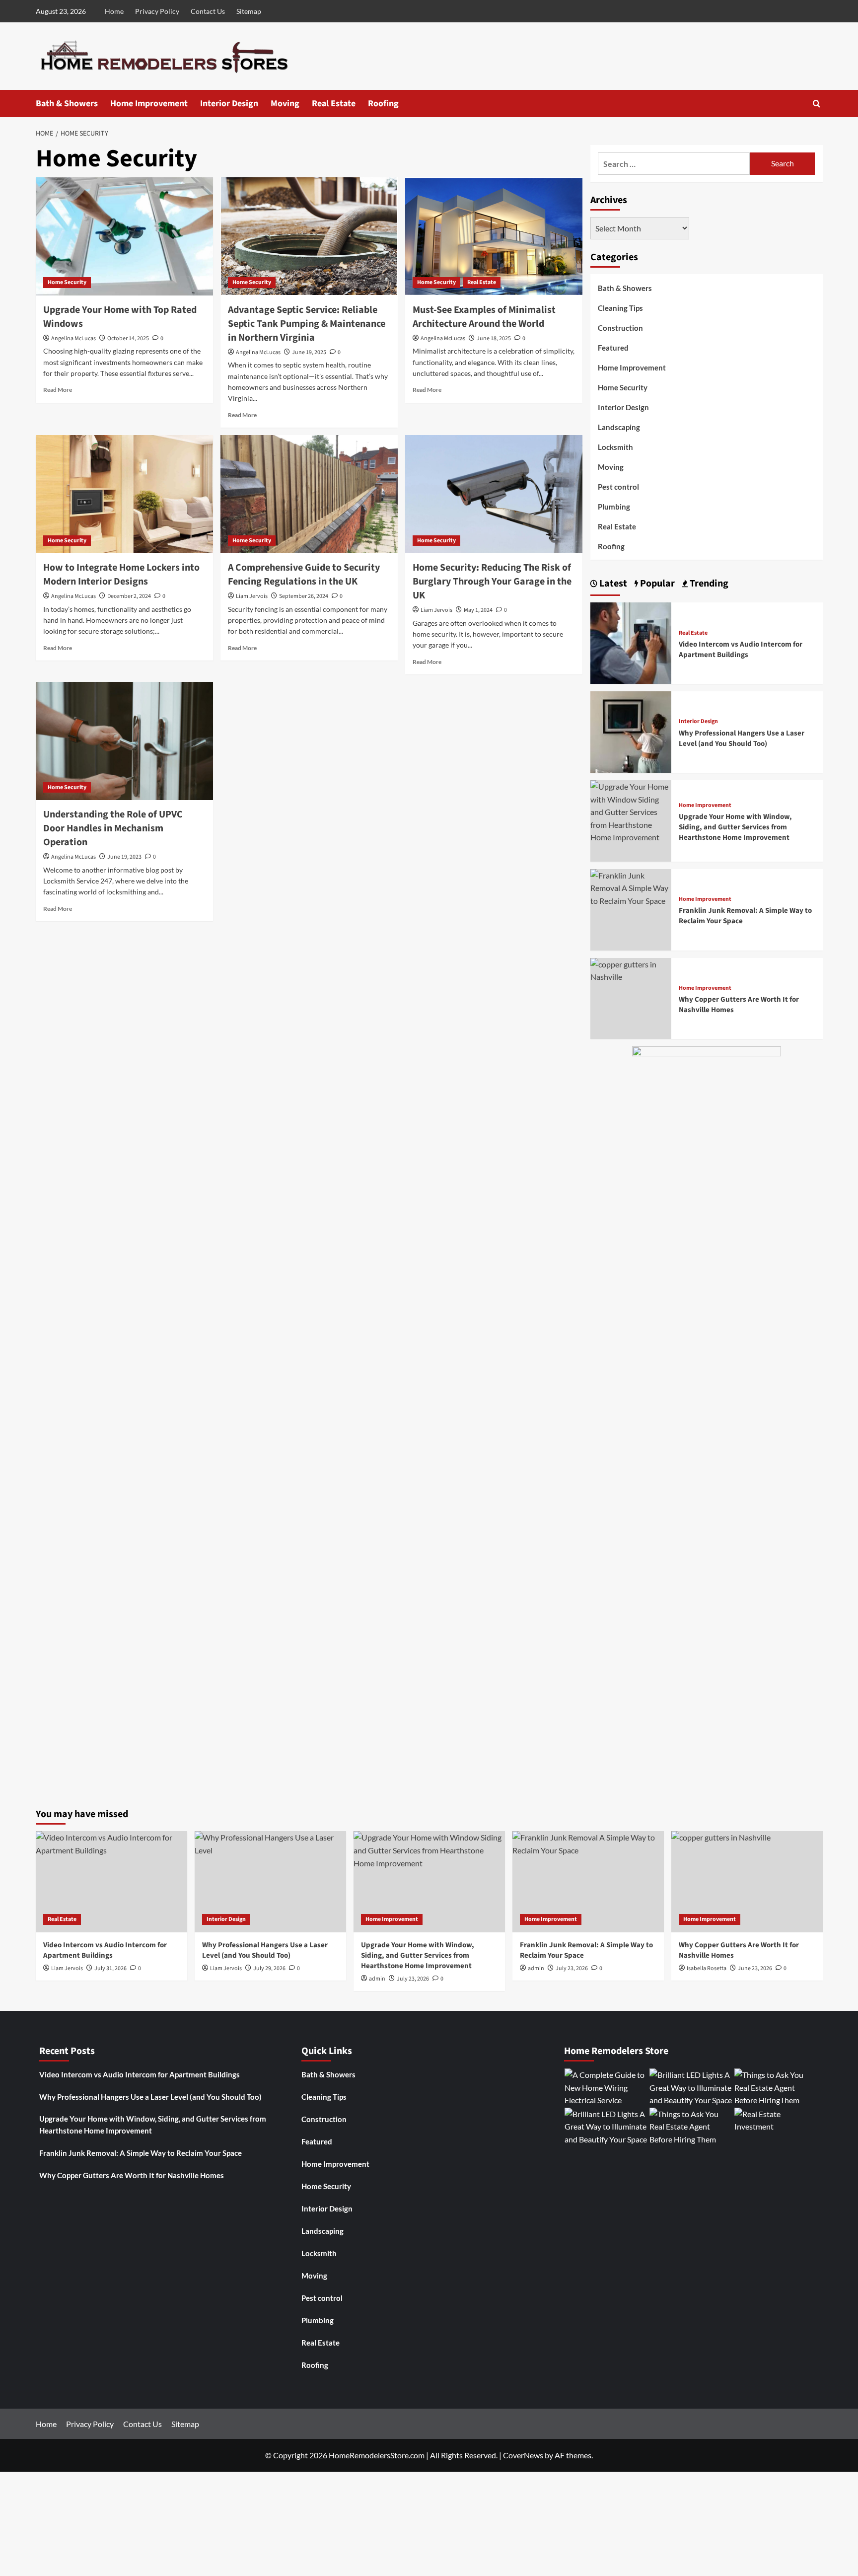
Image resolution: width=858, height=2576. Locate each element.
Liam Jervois (252, 596)
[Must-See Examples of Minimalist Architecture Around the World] (494, 236)
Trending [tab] (708, 584)
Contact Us (208, 11)
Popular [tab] (656, 584)
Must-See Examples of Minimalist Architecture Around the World (484, 317)
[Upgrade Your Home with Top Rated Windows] (124, 236)
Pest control (618, 487)
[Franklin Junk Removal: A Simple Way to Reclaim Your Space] (631, 887)
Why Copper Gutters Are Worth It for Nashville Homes (132, 2175)
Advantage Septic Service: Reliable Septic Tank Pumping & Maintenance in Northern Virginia (307, 324)
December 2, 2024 (129, 596)
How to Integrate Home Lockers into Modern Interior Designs (121, 575)
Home (114, 11)
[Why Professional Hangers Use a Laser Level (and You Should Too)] (631, 731)
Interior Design (229, 104)
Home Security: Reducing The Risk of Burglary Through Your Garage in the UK (492, 582)
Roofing (383, 104)
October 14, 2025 (128, 338)
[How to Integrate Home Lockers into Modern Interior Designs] (124, 494)
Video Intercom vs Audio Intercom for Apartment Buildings (741, 650)
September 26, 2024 (304, 596)
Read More (58, 390)
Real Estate (334, 104)
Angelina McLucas (73, 338)
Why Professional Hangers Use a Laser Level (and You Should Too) (742, 738)
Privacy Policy (157, 11)
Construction (620, 328)
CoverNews (523, 2455)
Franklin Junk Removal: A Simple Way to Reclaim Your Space (141, 2153)
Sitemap (249, 11)
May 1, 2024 (478, 610)
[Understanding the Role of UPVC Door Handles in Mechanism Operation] (124, 741)
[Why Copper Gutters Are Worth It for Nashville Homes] (631, 969)
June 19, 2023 (124, 857)
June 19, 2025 (309, 352)
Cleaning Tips (620, 308)
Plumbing (614, 507)
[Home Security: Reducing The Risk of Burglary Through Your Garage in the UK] (494, 494)
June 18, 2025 (494, 338)
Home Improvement (149, 104)
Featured (613, 348)
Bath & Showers (67, 104)
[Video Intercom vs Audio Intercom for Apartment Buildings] (631, 642)
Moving (285, 104)
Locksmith (615, 447)
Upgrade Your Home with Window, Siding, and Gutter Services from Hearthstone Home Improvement (735, 827)
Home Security (67, 282)
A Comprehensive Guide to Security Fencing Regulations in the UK (304, 575)
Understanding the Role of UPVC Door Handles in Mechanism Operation (113, 828)
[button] (817, 104)
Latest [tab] (612, 584)
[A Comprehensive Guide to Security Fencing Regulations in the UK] (309, 494)
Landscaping (619, 427)
